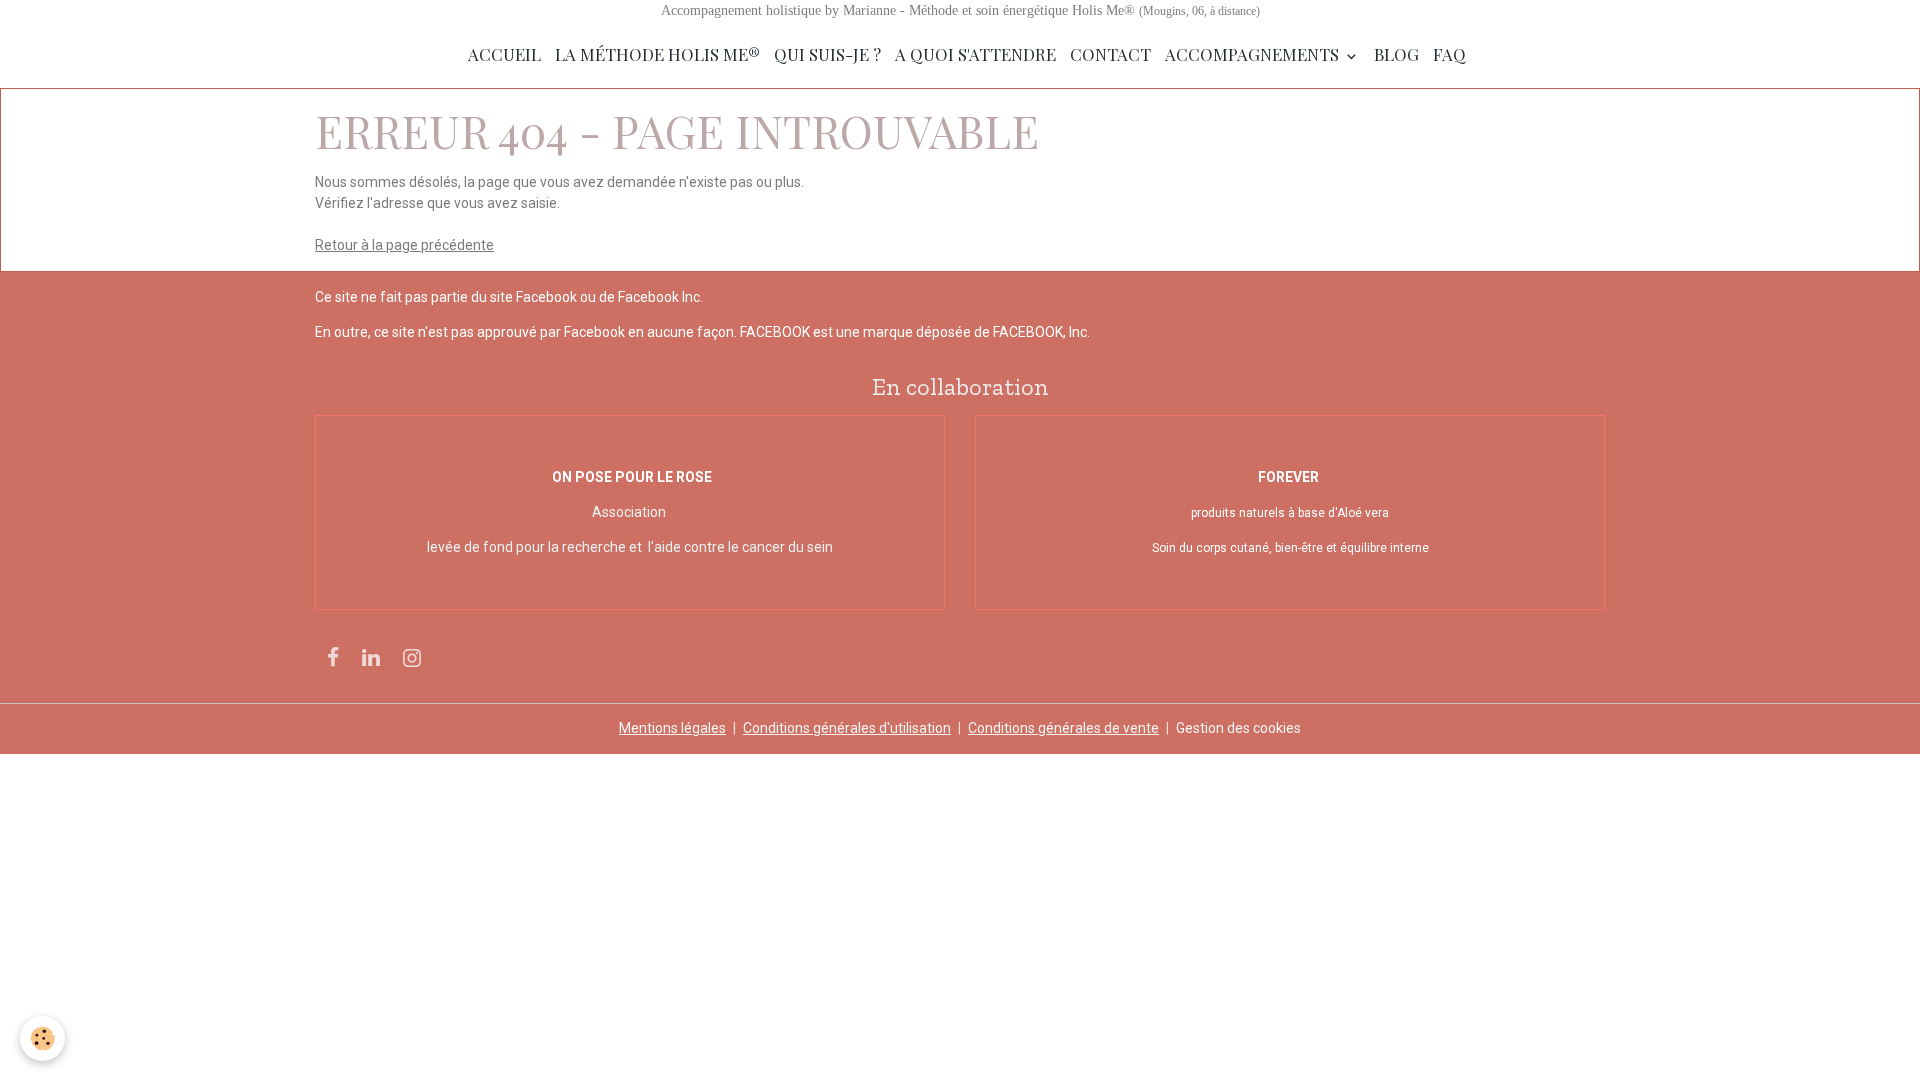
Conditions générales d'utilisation (847, 728)
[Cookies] (42, 1038)
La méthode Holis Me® (657, 54)
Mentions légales (672, 728)
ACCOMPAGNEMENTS (1254, 54)
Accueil (504, 54)
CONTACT (1110, 54)
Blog (1396, 54)
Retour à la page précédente (404, 245)
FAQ (1449, 54)
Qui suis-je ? (827, 54)
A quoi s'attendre (975, 54)
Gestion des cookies (1238, 728)
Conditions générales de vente (1063, 728)
